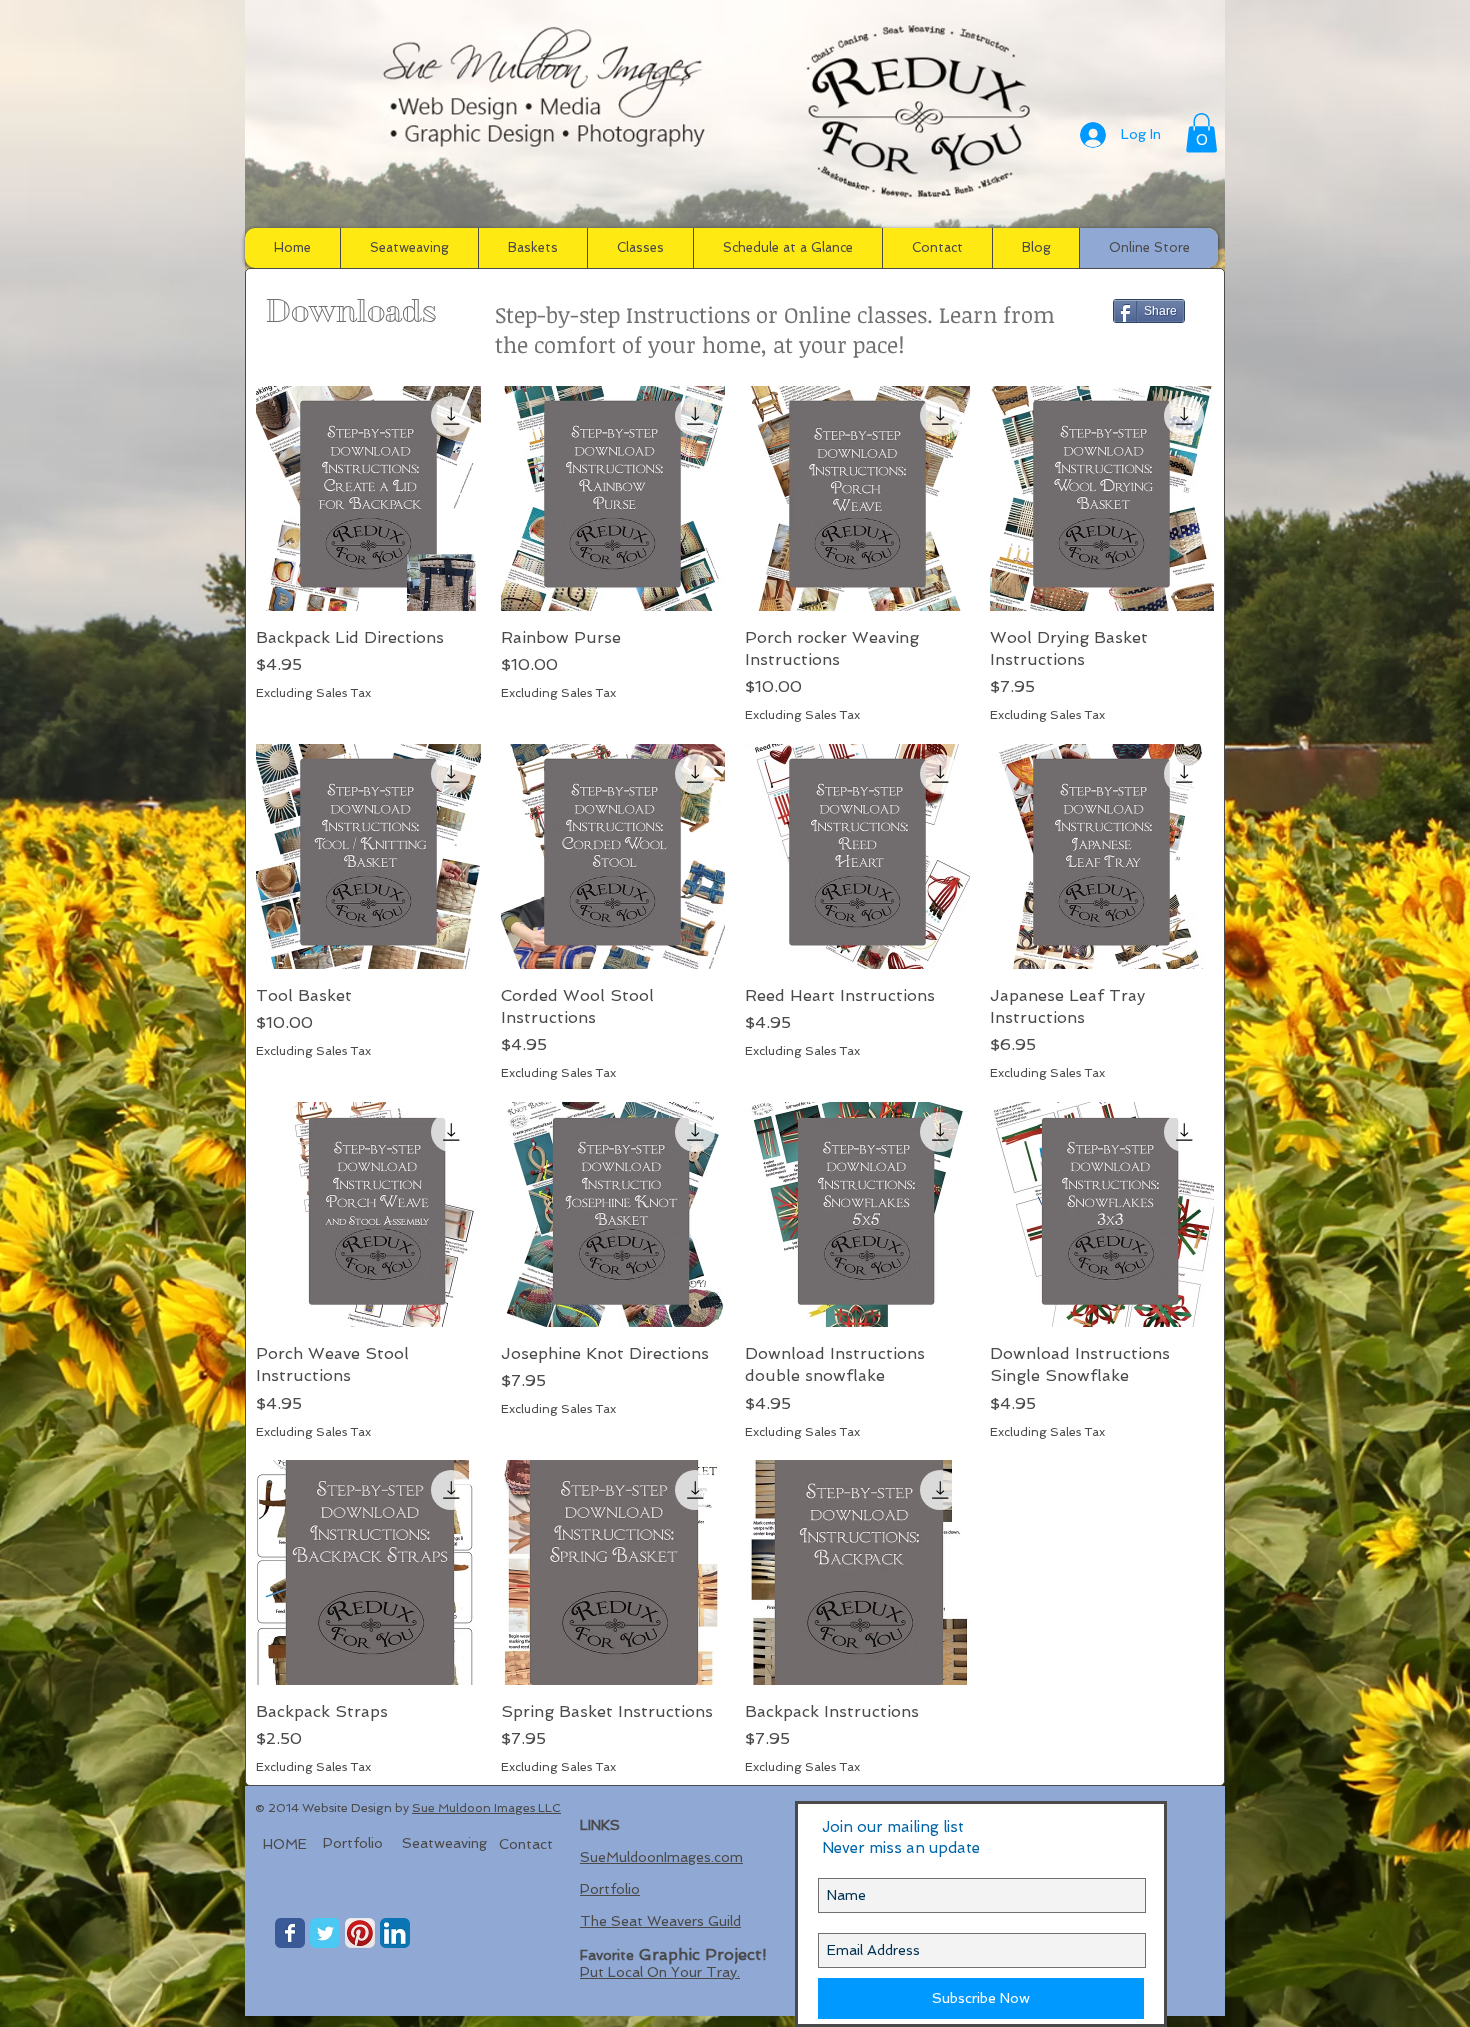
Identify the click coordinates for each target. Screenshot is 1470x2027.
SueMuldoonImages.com (661, 1857)
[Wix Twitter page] (325, 1933)
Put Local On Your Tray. (660, 1972)
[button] (1201, 132)
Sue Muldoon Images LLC (486, 1808)
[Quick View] (368, 498)
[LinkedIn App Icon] (395, 1933)
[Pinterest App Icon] (360, 1933)
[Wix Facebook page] (290, 1933)
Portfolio (610, 1889)
